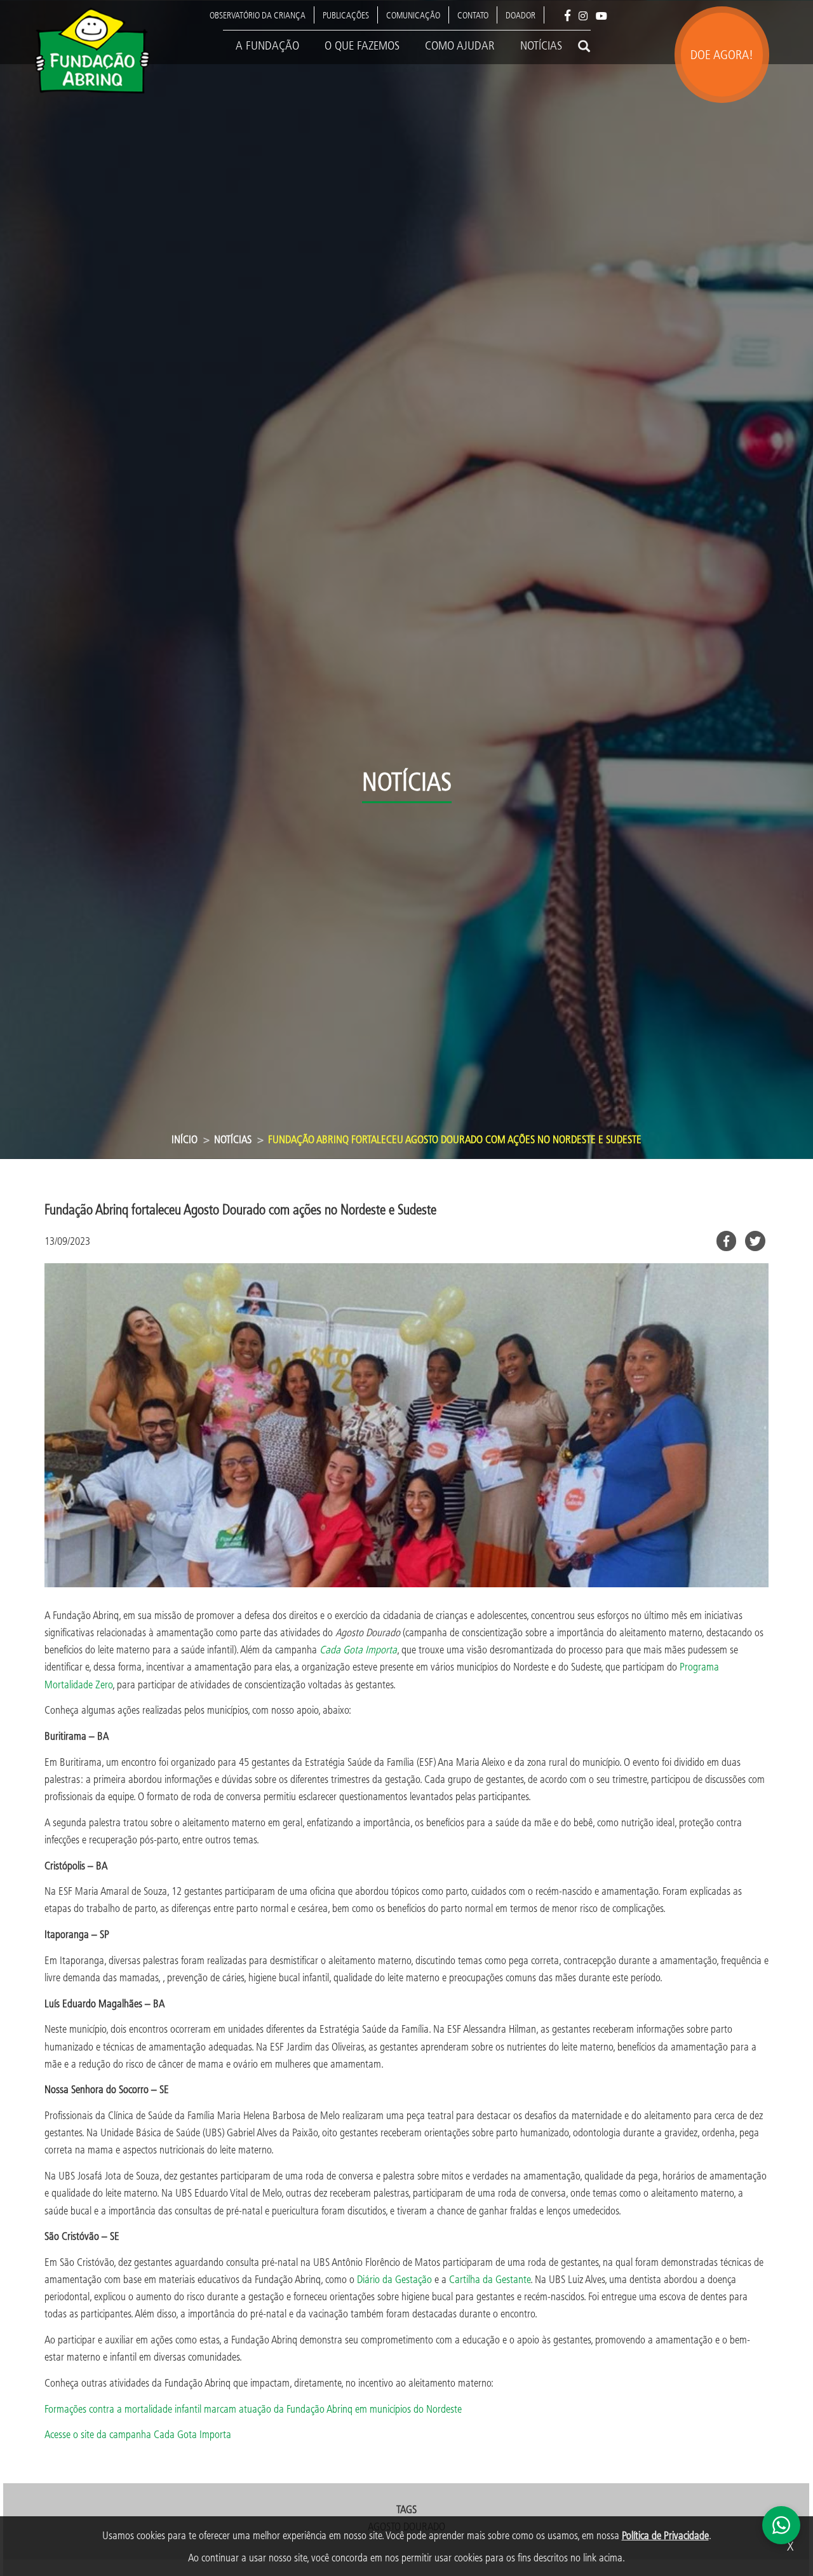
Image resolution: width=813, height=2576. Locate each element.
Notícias (541, 45)
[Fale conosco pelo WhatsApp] (781, 2525)
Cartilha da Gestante (490, 2279)
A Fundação (267, 45)
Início (185, 1139)
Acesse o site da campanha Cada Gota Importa (138, 2434)
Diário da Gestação (394, 2279)
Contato (473, 15)
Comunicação (413, 15)
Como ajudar (460, 45)
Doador (521, 15)
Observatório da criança (258, 15)
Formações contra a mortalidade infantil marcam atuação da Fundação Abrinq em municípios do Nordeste (253, 2409)
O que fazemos (362, 45)
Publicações (346, 15)
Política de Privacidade (665, 2535)
